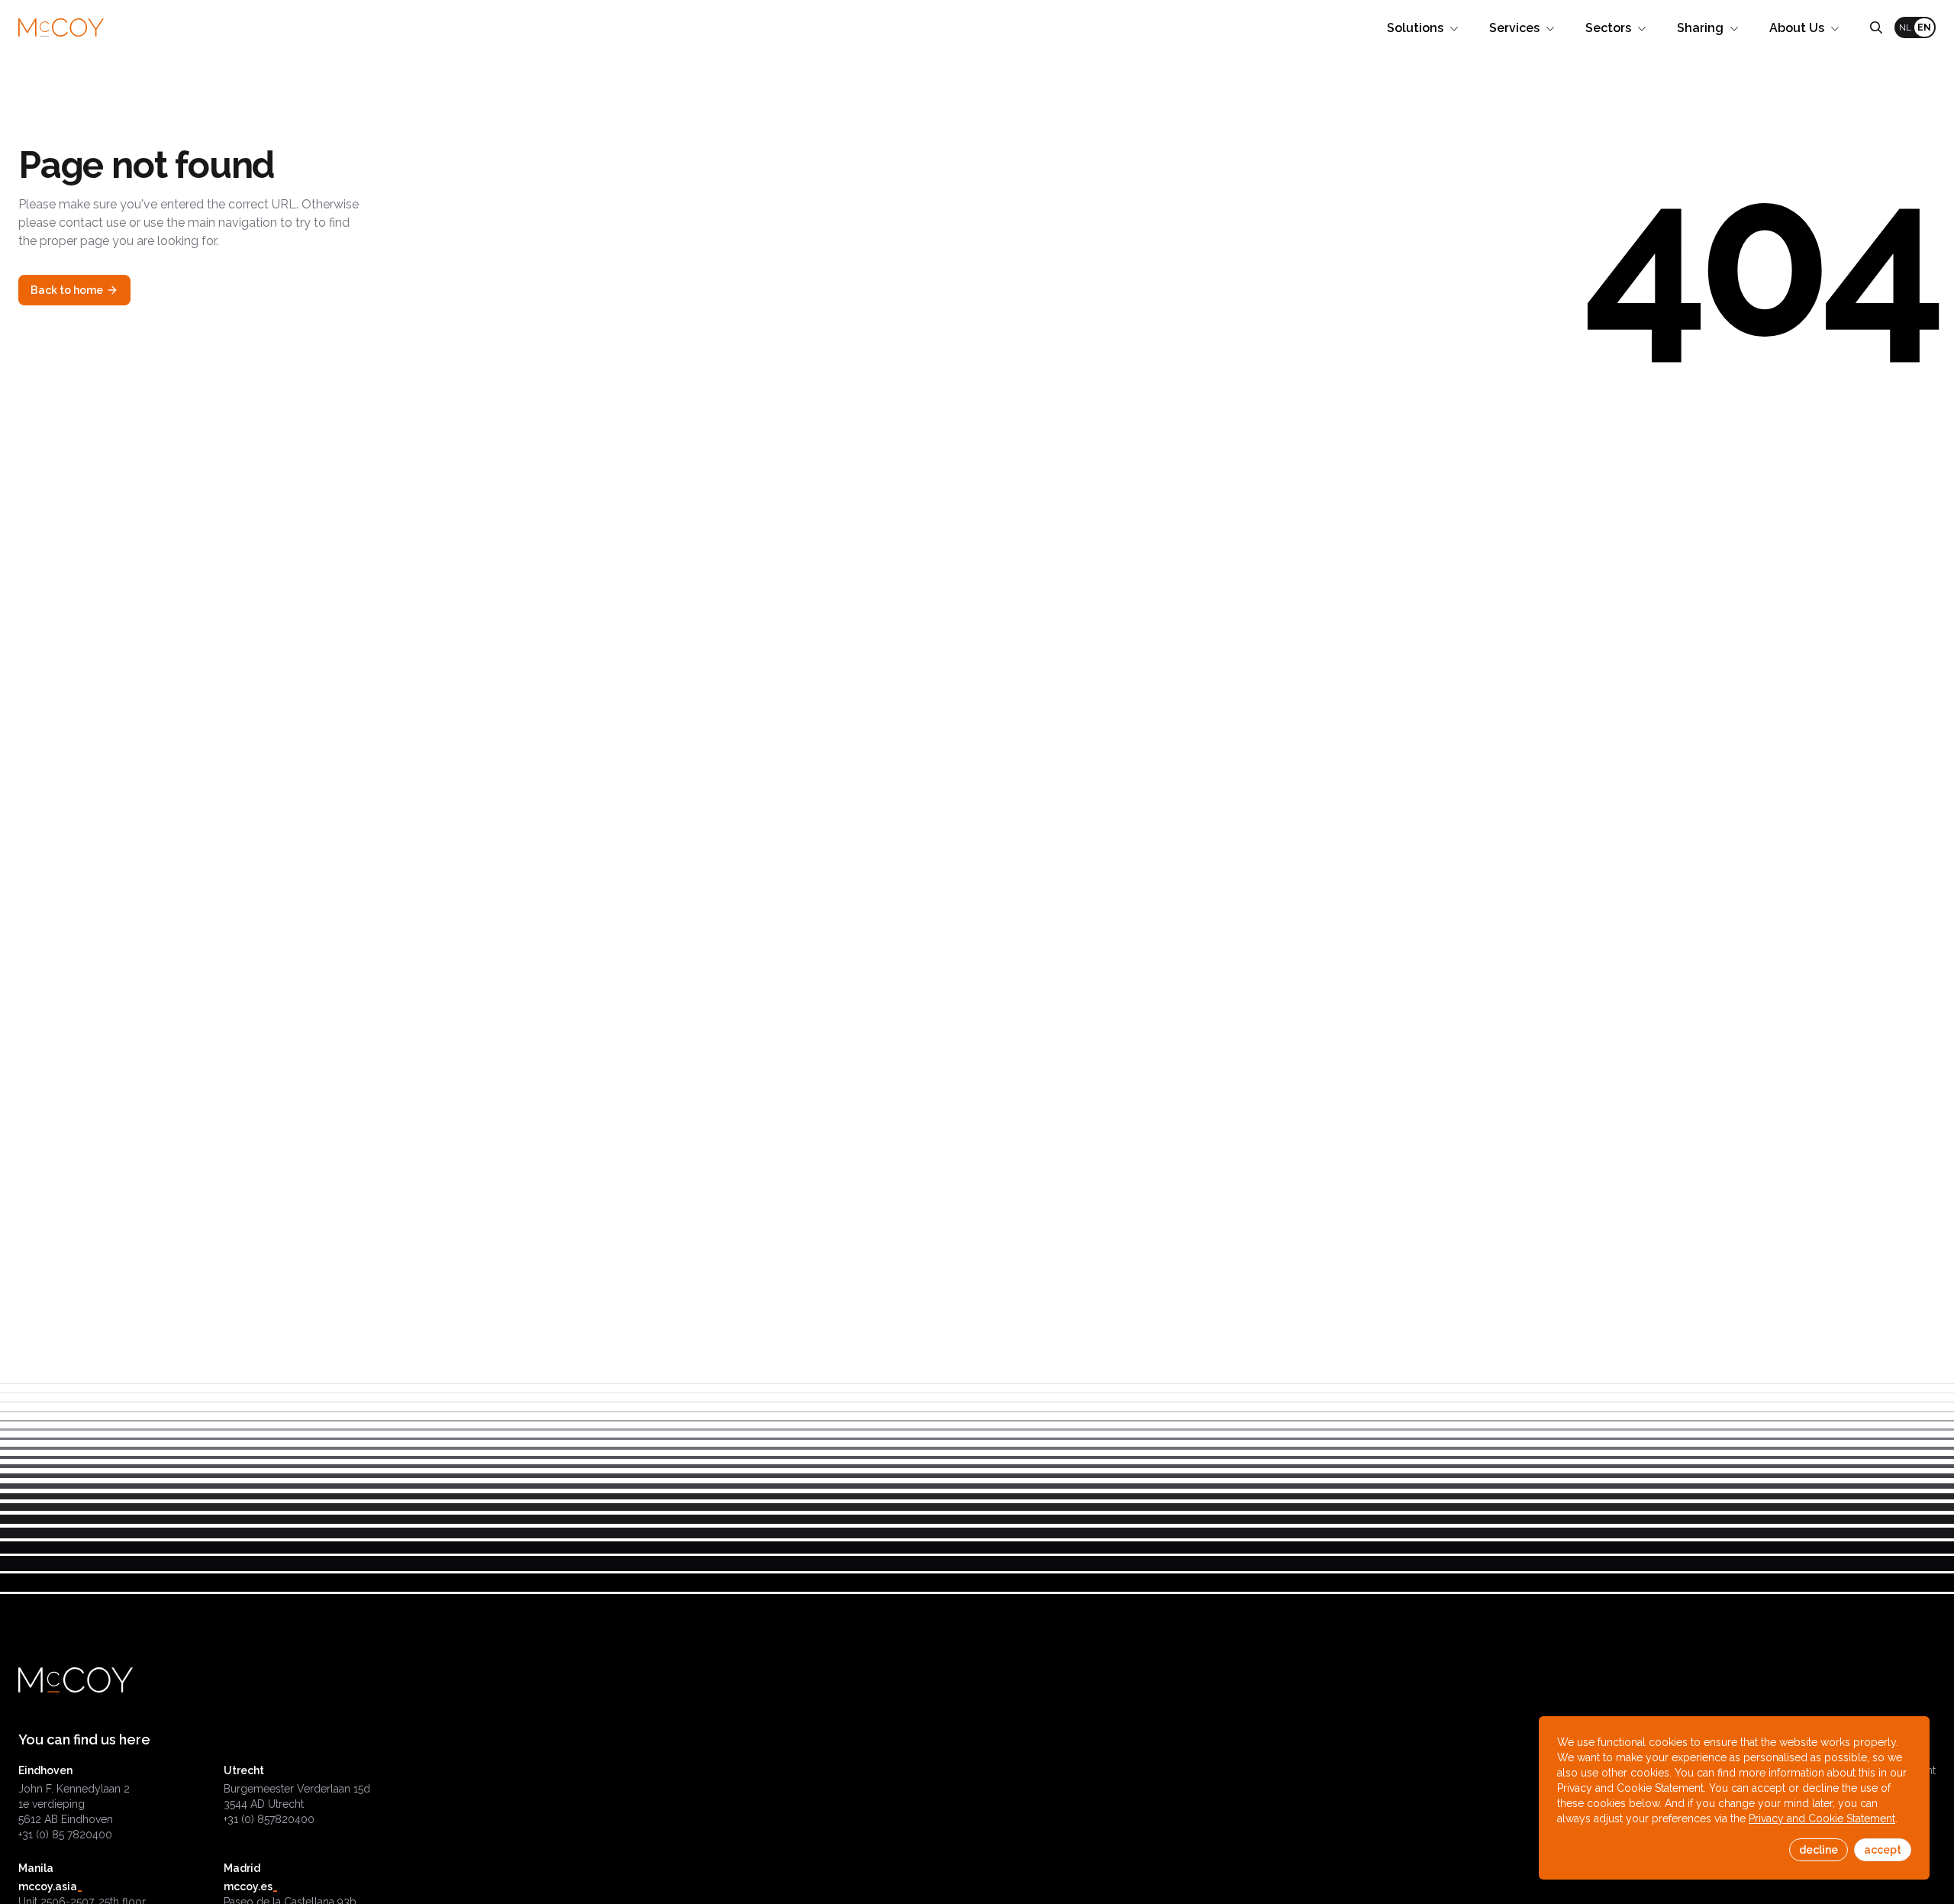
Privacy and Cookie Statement (1822, 1818)
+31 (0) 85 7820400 (65, 1835)
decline (1819, 1850)
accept (1883, 1850)
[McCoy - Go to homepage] (61, 28)
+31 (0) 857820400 (269, 1819)
